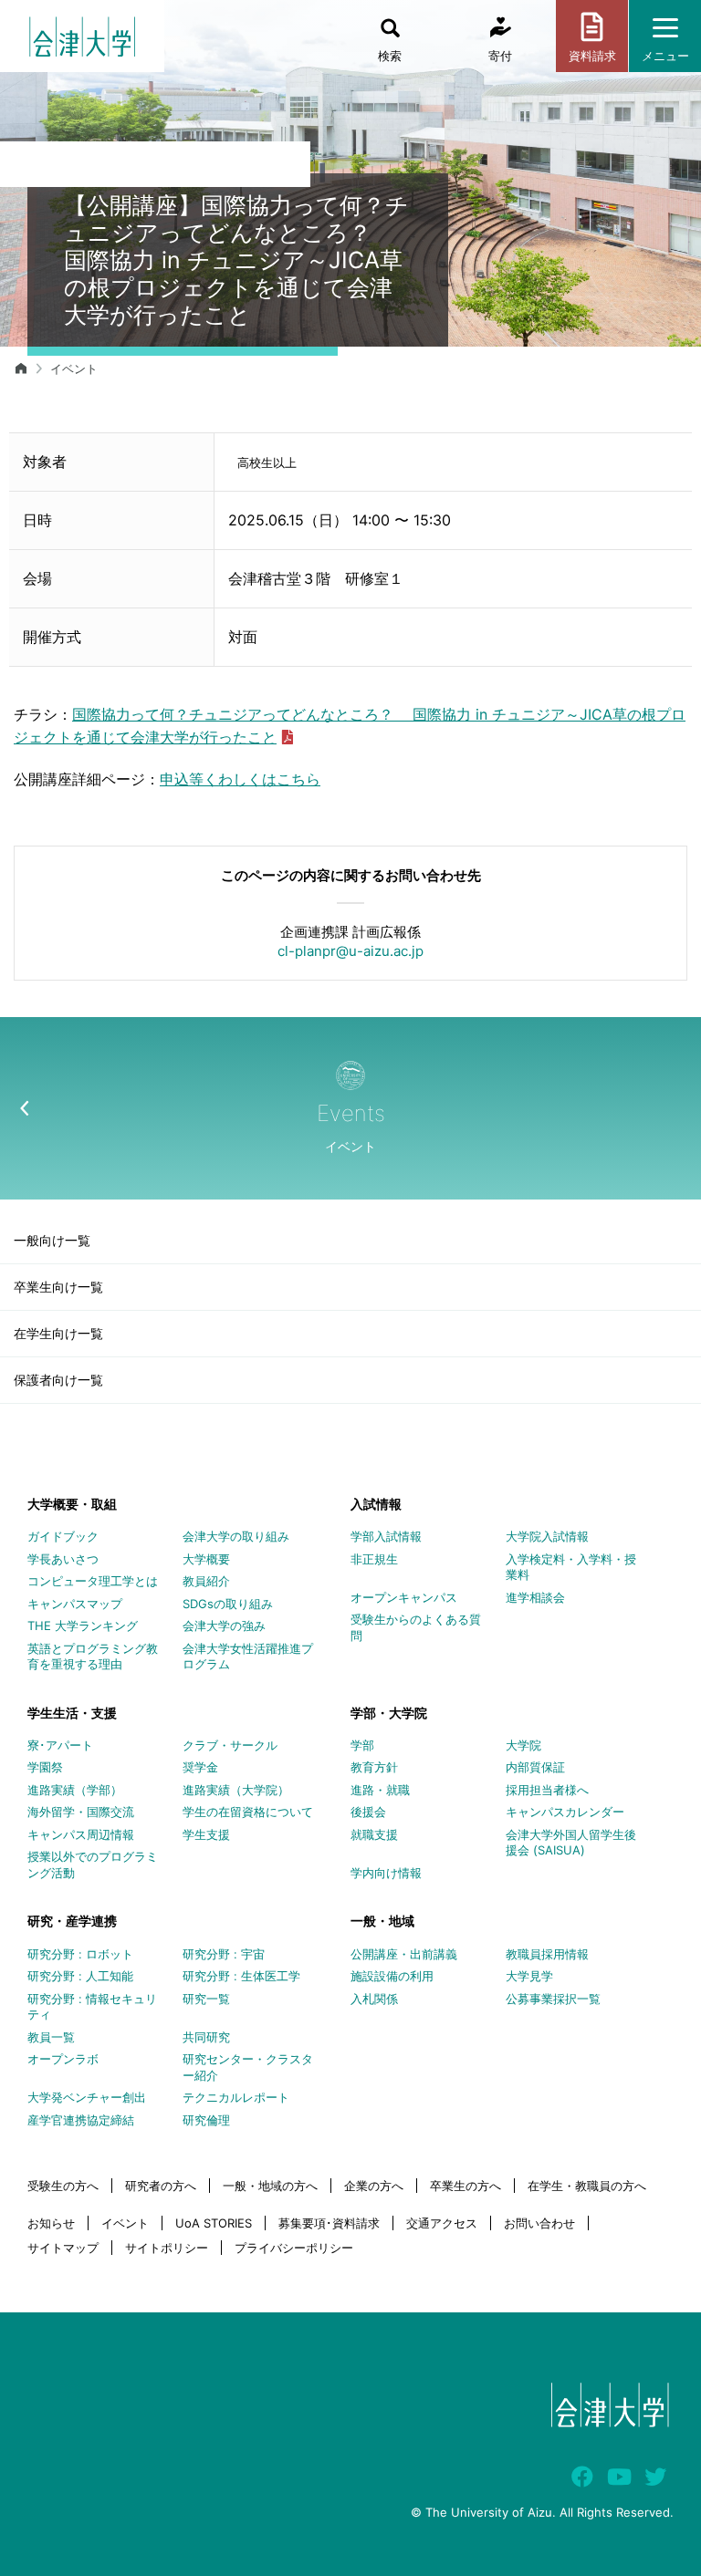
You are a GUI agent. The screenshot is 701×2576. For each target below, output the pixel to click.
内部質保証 (535, 1767)
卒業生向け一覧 (58, 1287)
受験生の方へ (63, 2186)
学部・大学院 (389, 1713)
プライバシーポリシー (294, 2248)
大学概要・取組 (72, 1504)
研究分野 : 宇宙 (224, 1954)
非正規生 (374, 1559)
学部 (362, 1745)
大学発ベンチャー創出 (87, 2097)
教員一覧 (51, 2037)
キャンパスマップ (75, 1604)
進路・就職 (380, 1790)
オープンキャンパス (404, 1597)
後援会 (368, 1812)
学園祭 (45, 1767)
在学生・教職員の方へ (587, 2186)
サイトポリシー (167, 2248)
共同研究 (206, 2037)
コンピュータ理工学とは (93, 1581)
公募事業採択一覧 (553, 1999)
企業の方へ (374, 2186)
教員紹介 (206, 1581)
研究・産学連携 (72, 1921)
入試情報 (376, 1504)
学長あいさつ (63, 1559)
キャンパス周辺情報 (81, 1834)
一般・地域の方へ (270, 2186)
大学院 (523, 1745)
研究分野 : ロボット (80, 1954)
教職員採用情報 (547, 1954)
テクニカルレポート (236, 2097)
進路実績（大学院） (236, 1790)
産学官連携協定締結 (81, 2120)
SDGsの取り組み (228, 1604)
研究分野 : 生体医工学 (241, 1976)
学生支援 (206, 1834)
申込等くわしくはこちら (240, 779)
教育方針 (374, 1767)
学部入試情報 (386, 1536)
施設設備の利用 (392, 1976)
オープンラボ (63, 2059)
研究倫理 (206, 2120)
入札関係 (374, 1999)
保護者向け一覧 (58, 1380)
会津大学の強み (224, 1626)
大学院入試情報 (547, 1536)
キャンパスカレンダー (565, 1812)
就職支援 (374, 1834)
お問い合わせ (539, 2223)
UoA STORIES (214, 2223)
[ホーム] (21, 369)
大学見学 (529, 1976)
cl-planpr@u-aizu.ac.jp (350, 951)
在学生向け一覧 (58, 1333)
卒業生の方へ (466, 2186)
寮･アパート (60, 1745)
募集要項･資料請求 (329, 2223)
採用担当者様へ (547, 1790)
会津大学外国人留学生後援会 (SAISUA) (571, 1843)
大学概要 (206, 1559)
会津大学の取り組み (236, 1536)
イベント (74, 369)
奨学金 (200, 1767)
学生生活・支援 (72, 1713)
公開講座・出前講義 (404, 1954)
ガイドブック (63, 1536)
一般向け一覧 (52, 1240)
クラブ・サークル (230, 1745)
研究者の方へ (161, 2186)
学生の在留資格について (248, 1812)
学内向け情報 (386, 1873)
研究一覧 (206, 1999)
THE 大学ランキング (83, 1626)
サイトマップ (63, 2248)
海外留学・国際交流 (81, 1812)
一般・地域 (382, 1921)
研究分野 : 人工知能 (80, 1976)
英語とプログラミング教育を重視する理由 (93, 1657)
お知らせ (51, 2223)
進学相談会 (535, 1597)
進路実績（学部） (75, 1790)
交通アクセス (442, 2223)
